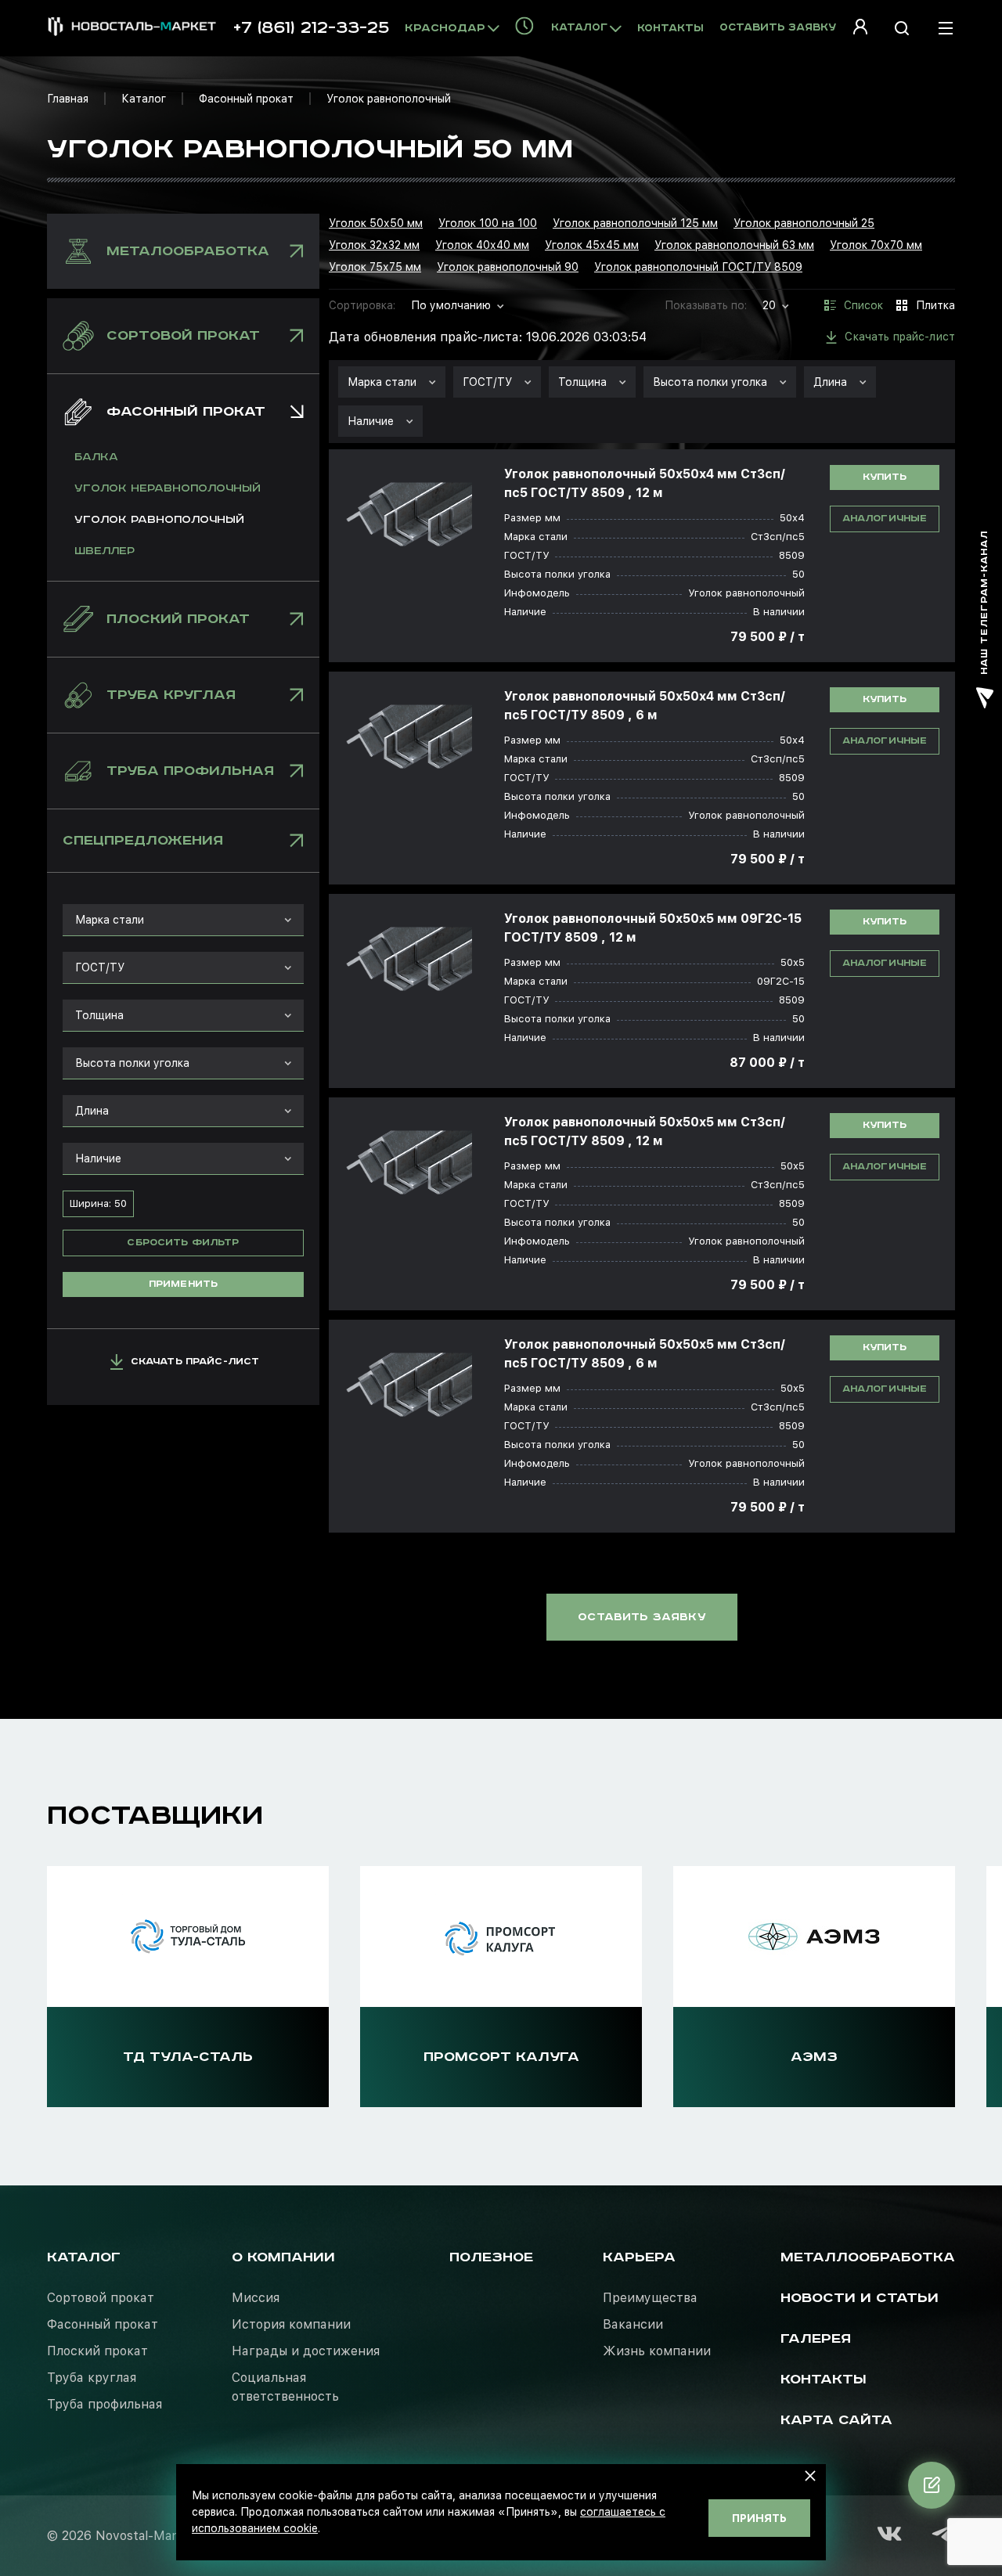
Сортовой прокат (101, 2298)
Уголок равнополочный (159, 520)
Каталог (144, 99)
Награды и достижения (306, 2351)
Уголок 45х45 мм (592, 245)
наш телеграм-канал (984, 603)
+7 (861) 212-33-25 (311, 28)
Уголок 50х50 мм (376, 223)
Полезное (491, 2257)
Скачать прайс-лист (195, 1362)
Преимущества (650, 2298)
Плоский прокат (97, 2351)
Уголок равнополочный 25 (804, 223)
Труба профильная (105, 2404)
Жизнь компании (657, 2351)
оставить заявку (642, 1617)
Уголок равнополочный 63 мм (734, 245)
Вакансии (633, 2324)
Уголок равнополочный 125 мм (635, 223)
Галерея (816, 2339)
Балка (96, 457)
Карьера (639, 2257)
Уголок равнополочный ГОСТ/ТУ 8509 (698, 267)
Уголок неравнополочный (168, 488)
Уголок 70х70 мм (876, 245)
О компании (283, 2257)
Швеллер (105, 551)
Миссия (256, 2298)
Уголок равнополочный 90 (508, 267)
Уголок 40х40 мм (482, 245)
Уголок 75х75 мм (375, 267)
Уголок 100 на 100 (488, 223)
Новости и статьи (860, 2298)
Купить (885, 477)
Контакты (670, 29)
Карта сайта (836, 2420)
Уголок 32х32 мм (374, 245)
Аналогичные (885, 519)
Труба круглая (92, 2378)
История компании (291, 2324)
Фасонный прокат (246, 99)
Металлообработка (868, 2257)
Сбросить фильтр (183, 1243)
